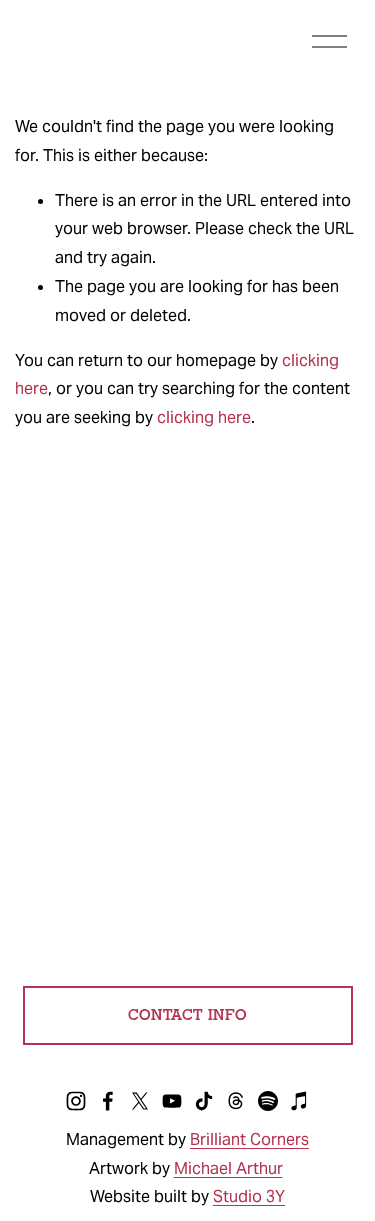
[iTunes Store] (300, 1101)
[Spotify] (268, 1101)
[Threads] (236, 1101)
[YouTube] (172, 1101)
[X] (140, 1101)
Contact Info (188, 1015)
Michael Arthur (228, 1168)
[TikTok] (204, 1101)
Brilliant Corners (249, 1139)
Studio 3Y (249, 1196)
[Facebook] (108, 1101)
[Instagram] (76, 1101)
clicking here (204, 417)
